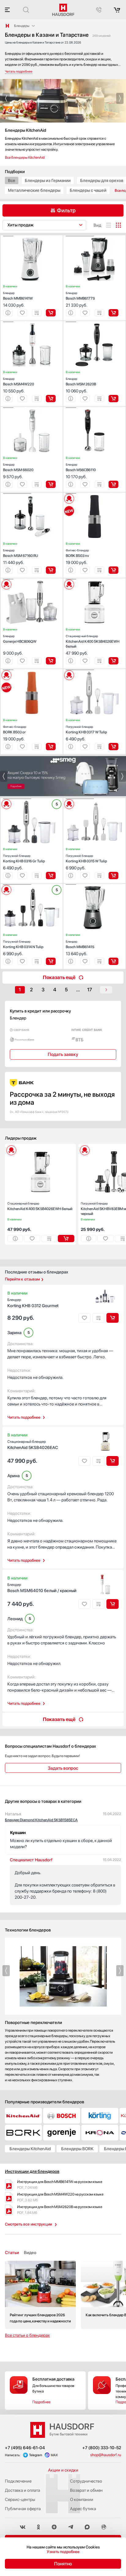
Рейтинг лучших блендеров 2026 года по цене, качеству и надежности (40, 2295)
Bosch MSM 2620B (81, 382)
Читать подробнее (24, 1417)
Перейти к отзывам (22, 1279)
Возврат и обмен (86, 2490)
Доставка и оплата (22, 2490)
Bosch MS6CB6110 (81, 467)
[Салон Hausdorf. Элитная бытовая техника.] (7, 26)
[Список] (109, 225)
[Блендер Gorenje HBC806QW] (32, 579)
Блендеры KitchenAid (30, 2149)
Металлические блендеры (34, 190)
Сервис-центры (20, 2499)
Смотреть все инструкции (28, 2224)
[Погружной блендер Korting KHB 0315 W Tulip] (94, 799)
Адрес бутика (83, 2509)
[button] (6, 98)
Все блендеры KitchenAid (25, 157)
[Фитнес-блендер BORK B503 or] (32, 670)
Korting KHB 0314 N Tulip (23, 944)
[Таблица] (118, 225)
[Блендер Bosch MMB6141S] (94, 885)
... (78, 990)
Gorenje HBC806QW (20, 639)
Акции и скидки (63, 2470)
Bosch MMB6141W (18, 296)
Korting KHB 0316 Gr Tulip (24, 859)
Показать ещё (59, 977)
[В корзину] (51, 313)
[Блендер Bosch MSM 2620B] (94, 322)
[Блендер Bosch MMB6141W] (32, 236)
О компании (82, 2499)
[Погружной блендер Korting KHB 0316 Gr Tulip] (32, 799)
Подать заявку (63, 1054)
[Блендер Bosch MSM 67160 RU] (32, 494)
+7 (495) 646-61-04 (25, 2448)
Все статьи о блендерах (27, 2335)
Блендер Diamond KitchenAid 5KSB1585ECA (41, 1820)
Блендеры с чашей (88, 190)
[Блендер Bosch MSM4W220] (32, 322)
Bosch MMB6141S (80, 944)
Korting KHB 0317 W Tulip (86, 730)
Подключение (18, 2481)
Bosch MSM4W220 (19, 382)
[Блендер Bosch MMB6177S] (94, 236)
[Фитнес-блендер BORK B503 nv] (94, 494)
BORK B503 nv (77, 553)
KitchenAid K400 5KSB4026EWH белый (93, 641)
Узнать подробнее (63, 2552)
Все (12, 180)
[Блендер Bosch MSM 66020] (32, 408)
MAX (54, 2455)
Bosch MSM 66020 (18, 467)
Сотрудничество (86, 2481)
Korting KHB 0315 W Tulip (86, 859)
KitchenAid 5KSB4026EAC (33, 1445)
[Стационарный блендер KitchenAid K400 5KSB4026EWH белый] (94, 579)
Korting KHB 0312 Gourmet (33, 1303)
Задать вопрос (63, 1768)
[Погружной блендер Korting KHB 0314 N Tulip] (32, 885)
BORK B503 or (15, 730)
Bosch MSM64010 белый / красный (42, 1588)
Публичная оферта (23, 2509)
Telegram (36, 2455)
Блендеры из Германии (48, 180)
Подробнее (41, 2402)
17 (90, 990)
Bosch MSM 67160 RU (20, 553)
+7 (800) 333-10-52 (102, 2448)
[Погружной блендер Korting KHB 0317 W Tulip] (94, 670)
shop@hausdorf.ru (106, 2455)
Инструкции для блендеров (32, 2171)
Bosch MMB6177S (80, 296)
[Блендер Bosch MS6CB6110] (94, 408)
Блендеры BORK (77, 2149)
